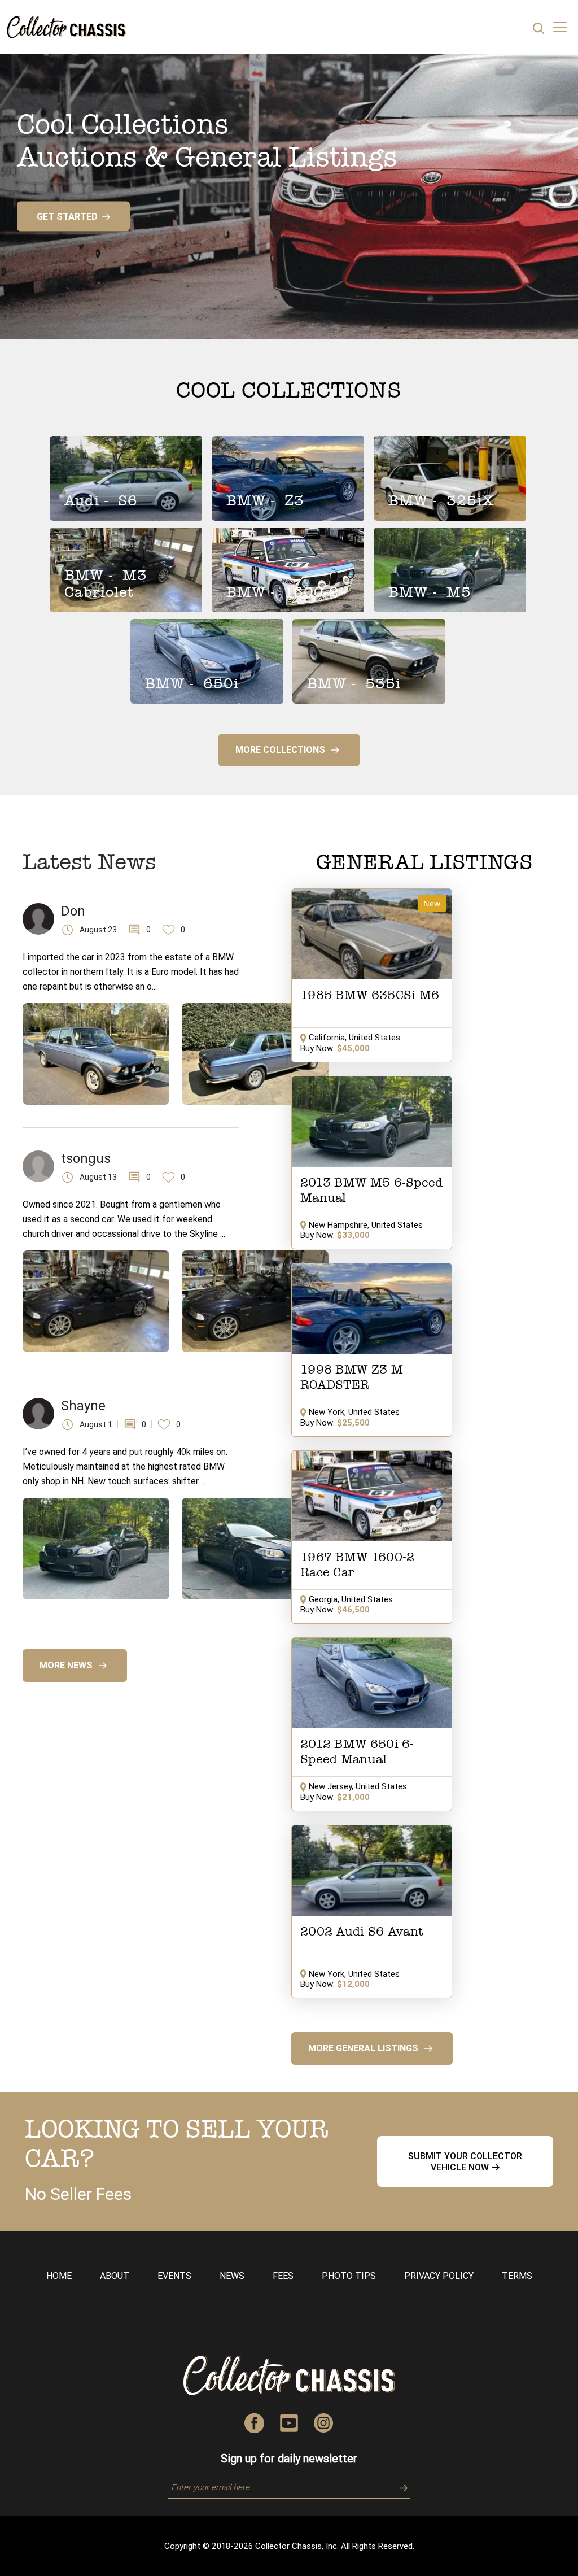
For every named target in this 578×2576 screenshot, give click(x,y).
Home (59, 2276)
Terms (517, 2276)
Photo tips (349, 2276)
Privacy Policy (439, 2276)
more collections (280, 750)
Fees (283, 2276)
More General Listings (363, 2048)
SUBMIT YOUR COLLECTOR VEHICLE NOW (465, 2161)
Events (174, 2276)
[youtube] (289, 2422)
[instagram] (324, 2422)
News (232, 2276)
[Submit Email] (400, 2487)
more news (66, 1665)
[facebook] (255, 2422)
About (115, 2276)
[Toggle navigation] (560, 27)
